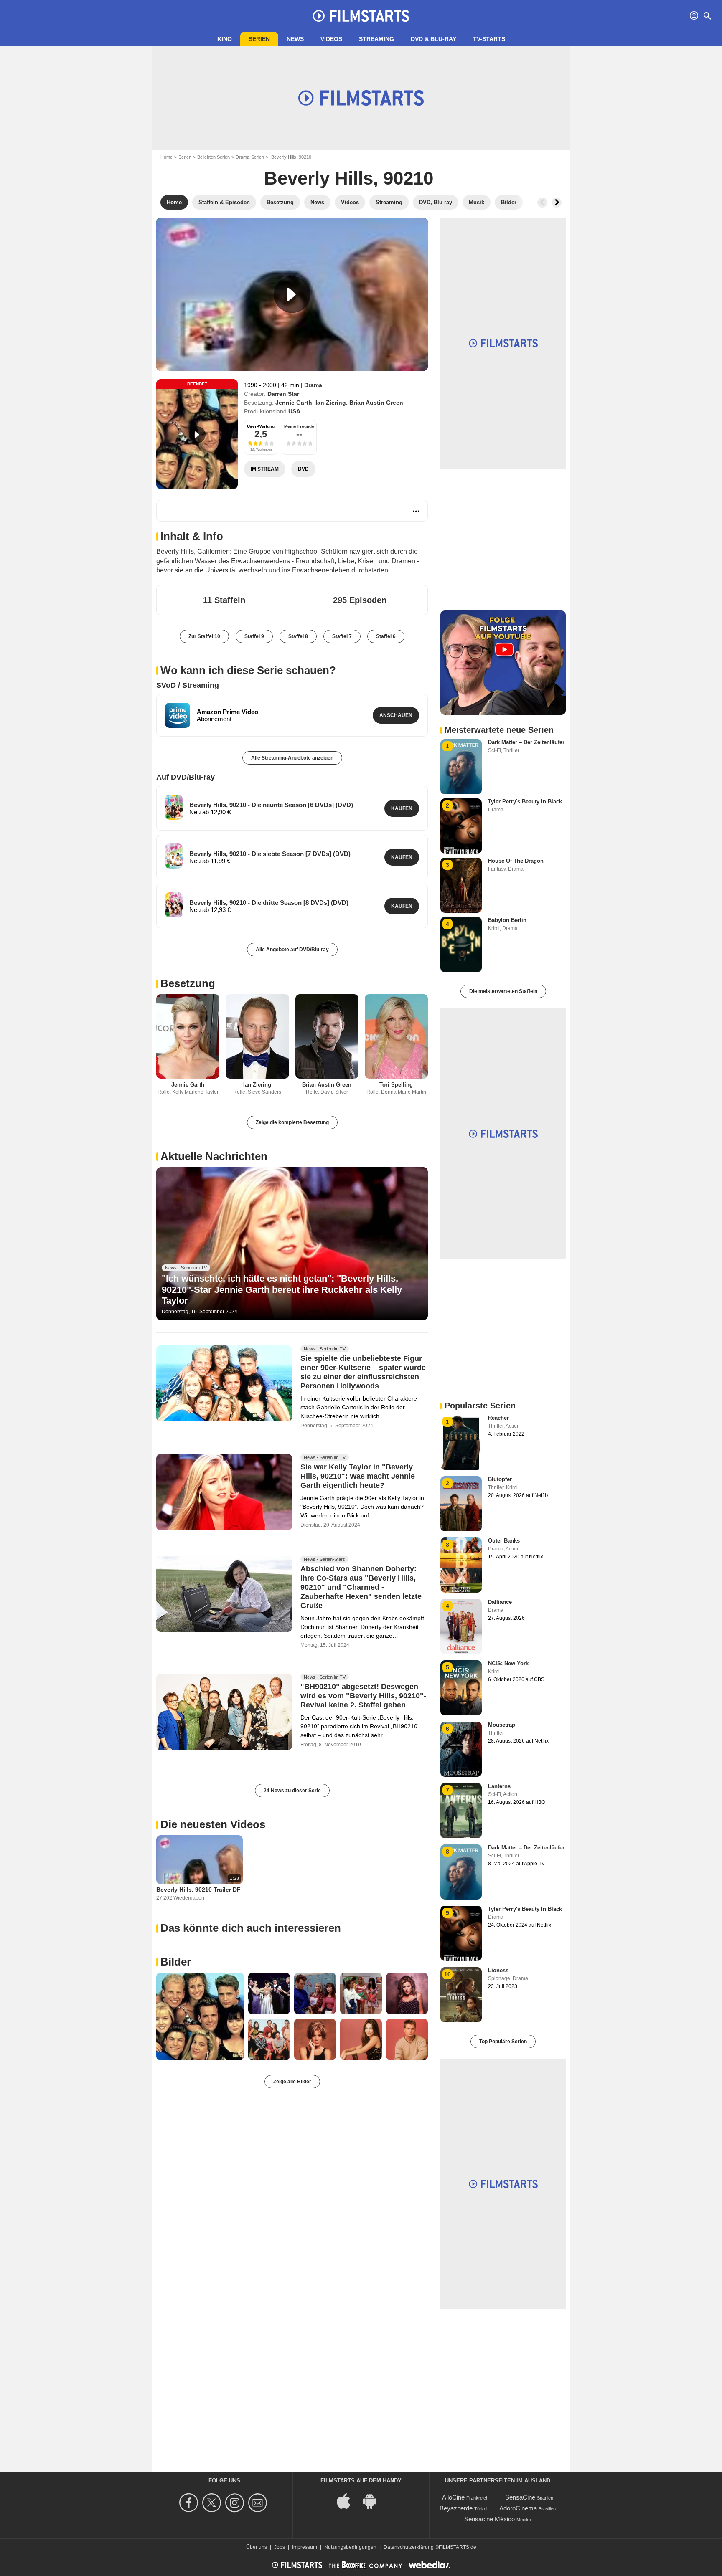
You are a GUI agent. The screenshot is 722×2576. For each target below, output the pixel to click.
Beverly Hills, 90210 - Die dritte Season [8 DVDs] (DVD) (269, 903)
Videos (331, 39)
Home (167, 157)
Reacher (498, 1418)
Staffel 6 (386, 636)
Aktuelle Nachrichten (214, 1156)
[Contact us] (259, 2503)
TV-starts (489, 39)
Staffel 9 (254, 636)
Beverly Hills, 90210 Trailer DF (198, 1890)
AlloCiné (453, 2497)
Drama (313, 385)
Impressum (305, 2547)
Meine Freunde (299, 426)
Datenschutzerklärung (409, 2547)
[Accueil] (361, 16)
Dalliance (500, 1602)
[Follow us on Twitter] (213, 2503)
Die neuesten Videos (213, 1824)
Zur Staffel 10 (204, 636)
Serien (259, 39)
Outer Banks (504, 1541)
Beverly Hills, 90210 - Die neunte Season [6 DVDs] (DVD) (271, 805)
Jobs (280, 2547)
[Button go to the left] (542, 203)
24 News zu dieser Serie (292, 1791)
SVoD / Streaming (188, 685)
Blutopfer (500, 1479)
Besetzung (188, 983)
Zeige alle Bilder (292, 2082)
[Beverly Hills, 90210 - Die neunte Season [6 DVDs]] (174, 807)
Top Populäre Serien (503, 2042)
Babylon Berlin (507, 920)
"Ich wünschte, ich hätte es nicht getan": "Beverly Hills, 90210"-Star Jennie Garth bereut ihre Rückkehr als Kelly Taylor (282, 1289)
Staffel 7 (342, 636)
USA (294, 411)
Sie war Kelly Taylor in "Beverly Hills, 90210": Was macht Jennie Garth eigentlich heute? (358, 1476)
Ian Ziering (331, 403)
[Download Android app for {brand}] (374, 2500)
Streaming (376, 39)
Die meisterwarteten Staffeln (503, 991)
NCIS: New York (508, 1663)
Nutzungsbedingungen (350, 2547)
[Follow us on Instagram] (236, 2503)
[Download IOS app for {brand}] (348, 2500)
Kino (225, 39)
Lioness (498, 1970)
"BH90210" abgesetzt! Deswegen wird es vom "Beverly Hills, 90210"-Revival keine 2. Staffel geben (363, 1696)
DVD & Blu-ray (433, 39)
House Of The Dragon (516, 861)
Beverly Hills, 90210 (349, 178)
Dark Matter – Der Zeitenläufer (526, 742)
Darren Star (283, 394)
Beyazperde (456, 2508)
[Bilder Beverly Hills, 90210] (200, 2016)
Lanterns (499, 1786)
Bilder (176, 1962)
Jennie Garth (294, 403)
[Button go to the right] (557, 203)
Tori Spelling (396, 1085)
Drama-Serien (250, 157)
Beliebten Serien (214, 157)
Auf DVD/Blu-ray (186, 777)
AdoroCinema (518, 2508)
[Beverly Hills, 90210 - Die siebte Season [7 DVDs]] (174, 856)
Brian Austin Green (376, 403)
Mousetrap (502, 1725)
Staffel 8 (298, 636)
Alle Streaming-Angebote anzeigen (292, 758)
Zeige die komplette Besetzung (292, 1122)
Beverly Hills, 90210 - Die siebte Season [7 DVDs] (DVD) (270, 854)
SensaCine (520, 2497)
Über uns (257, 2547)
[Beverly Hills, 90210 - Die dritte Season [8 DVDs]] (174, 905)
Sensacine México (489, 2519)
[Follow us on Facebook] (190, 2503)
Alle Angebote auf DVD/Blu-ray (292, 950)
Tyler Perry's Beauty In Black (525, 802)
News (295, 39)
